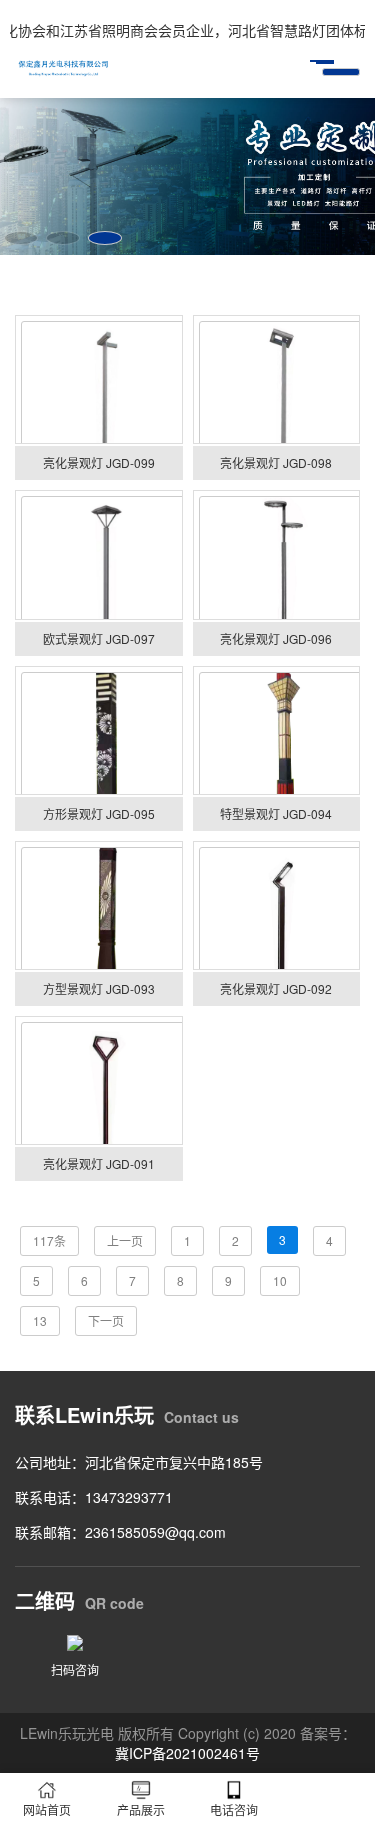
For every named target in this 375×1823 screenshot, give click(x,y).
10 (280, 1280)
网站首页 (47, 1809)
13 (40, 1320)
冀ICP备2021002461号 (187, 1753)
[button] (21, 238)
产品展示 (141, 1809)
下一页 (106, 1320)
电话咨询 (234, 1809)
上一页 (125, 1240)
